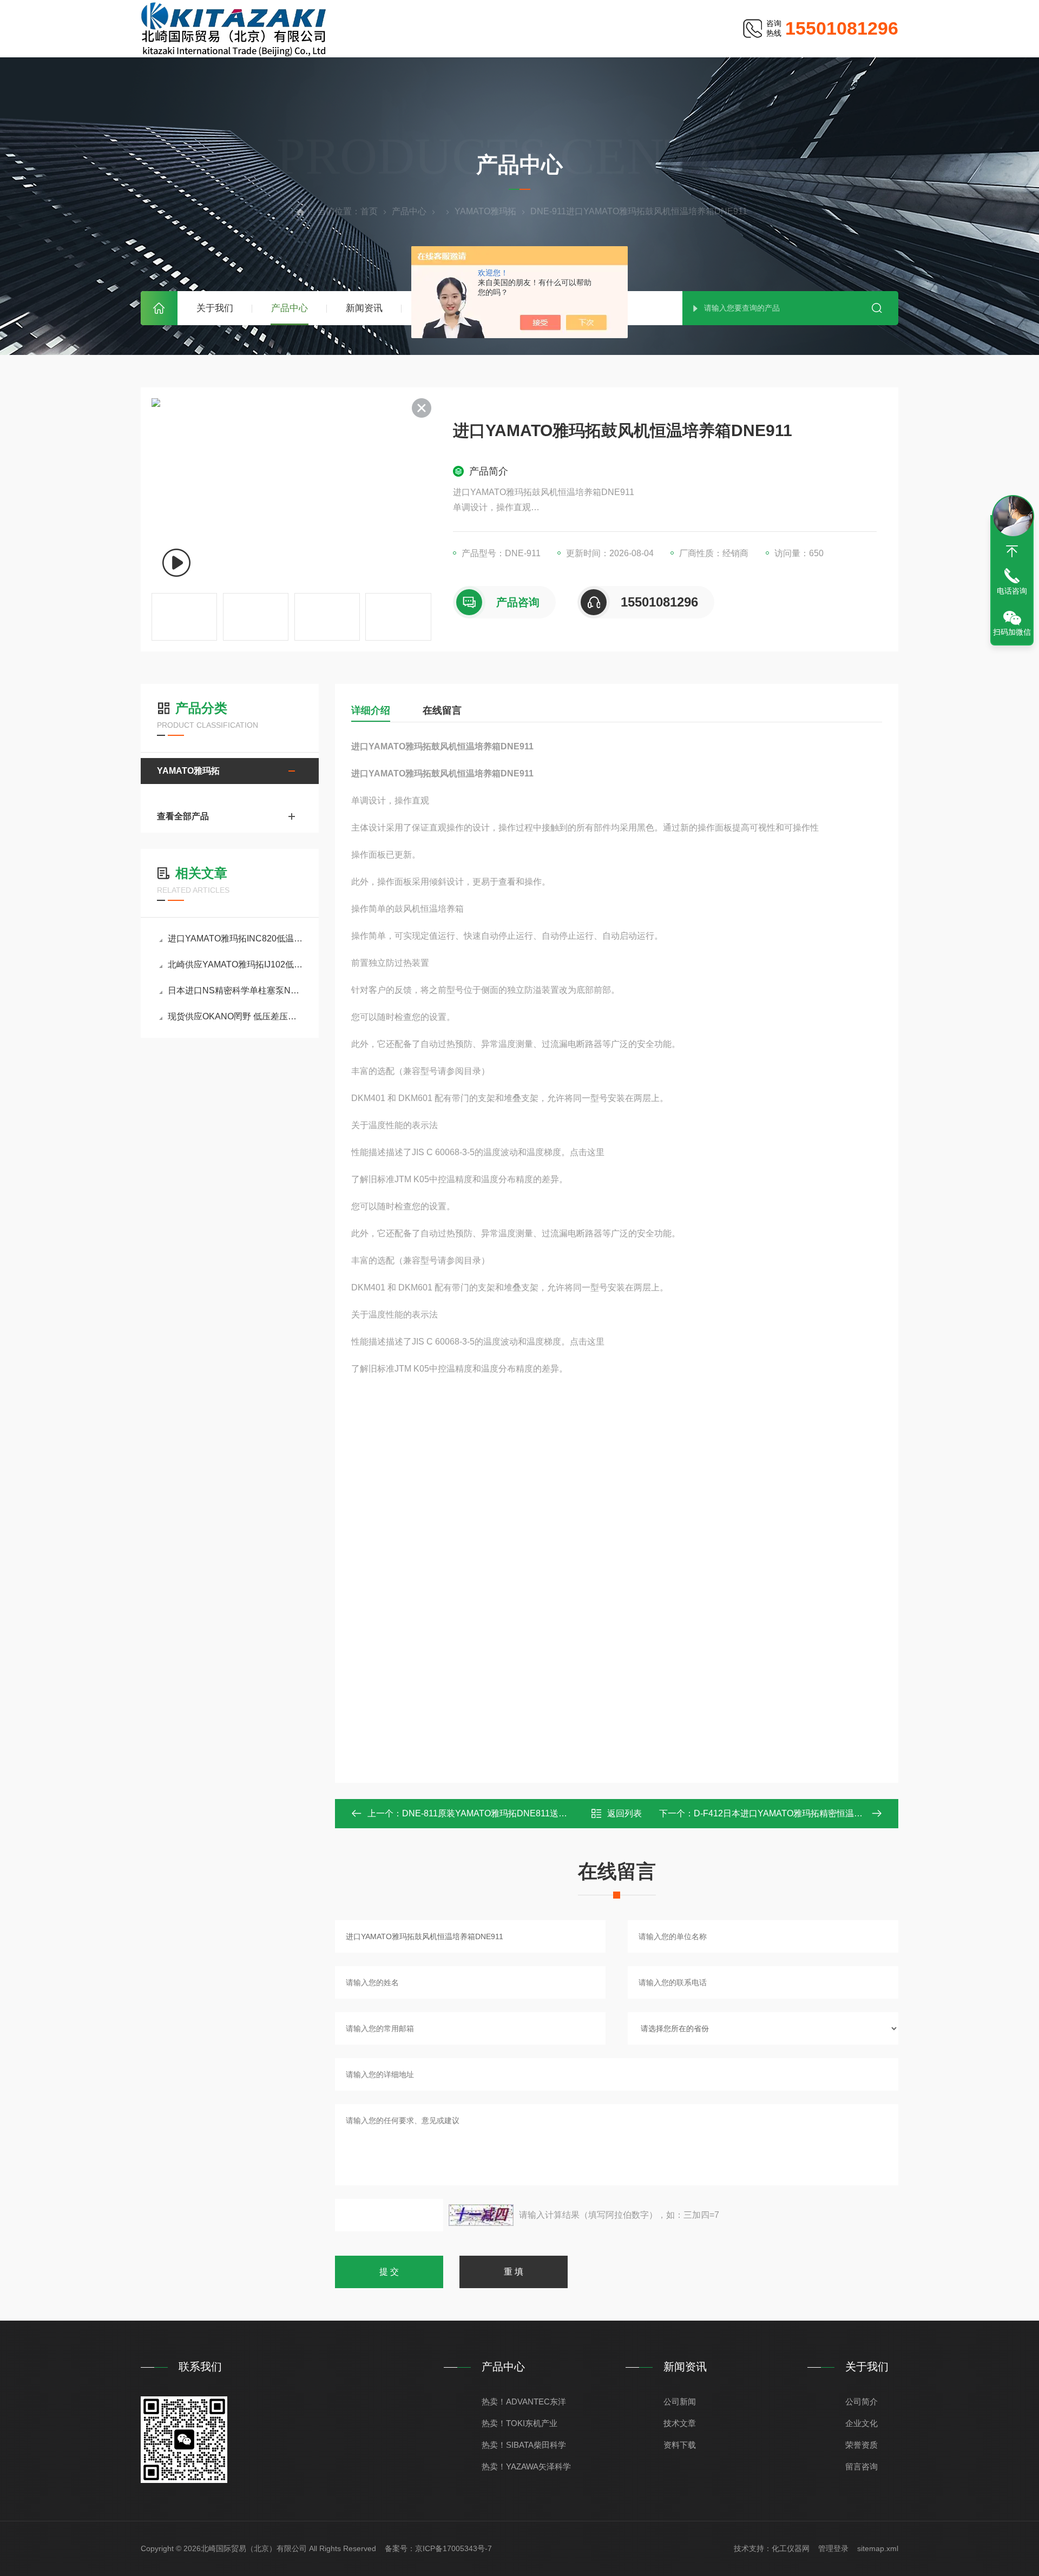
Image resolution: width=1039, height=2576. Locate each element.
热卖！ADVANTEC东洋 (524, 2402)
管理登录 (833, 2548)
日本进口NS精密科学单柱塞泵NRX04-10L (235, 990)
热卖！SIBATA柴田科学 (524, 2445)
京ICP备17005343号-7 (453, 2548)
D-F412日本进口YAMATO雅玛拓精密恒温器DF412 (791, 1813)
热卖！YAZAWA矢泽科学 (526, 2466)
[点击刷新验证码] (481, 2215)
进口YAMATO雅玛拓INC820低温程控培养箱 (235, 938)
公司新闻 (680, 2402)
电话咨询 (1012, 591)
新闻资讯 (364, 308)
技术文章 (680, 2423)
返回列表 (624, 1813)
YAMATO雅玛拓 (485, 211)
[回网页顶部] (1012, 551)
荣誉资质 (862, 2445)
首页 (159, 308)
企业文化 (862, 2423)
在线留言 (442, 710)
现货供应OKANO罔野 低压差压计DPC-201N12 (235, 1016)
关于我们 (215, 308)
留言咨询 (862, 2466)
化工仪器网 (791, 2548)
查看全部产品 (183, 816)
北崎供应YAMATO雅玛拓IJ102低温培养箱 (235, 964)
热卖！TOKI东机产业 (519, 2423)
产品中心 (290, 308)
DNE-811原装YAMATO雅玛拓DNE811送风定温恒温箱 (506, 1813)
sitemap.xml (878, 2548)
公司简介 (862, 2402)
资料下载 (680, 2445)
